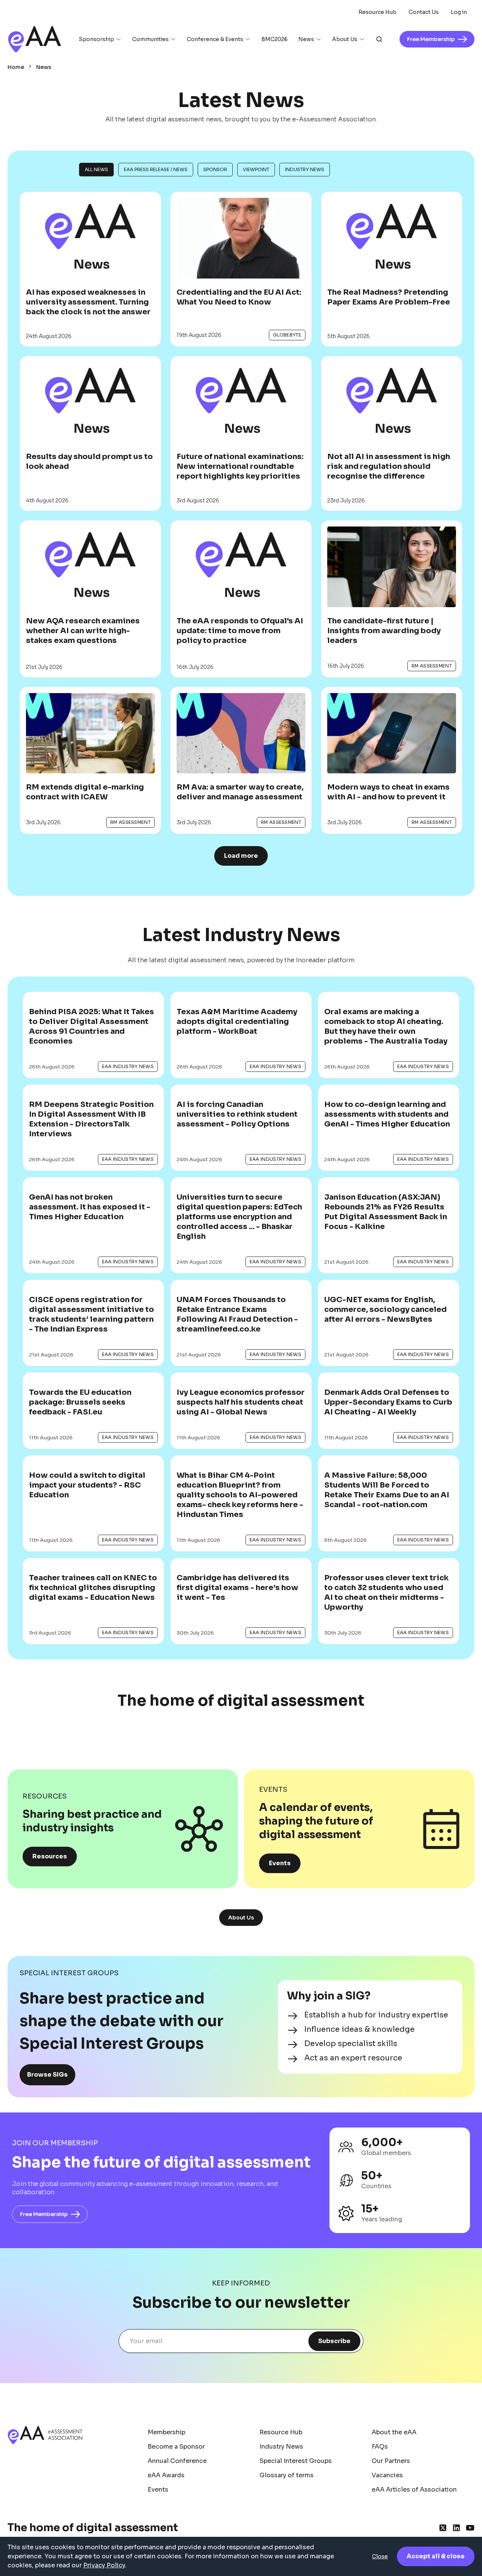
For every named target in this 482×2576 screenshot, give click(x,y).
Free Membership (44, 2214)
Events (280, 1863)
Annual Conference (177, 2461)
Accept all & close (436, 2556)
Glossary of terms (287, 2475)
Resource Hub (378, 12)
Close (380, 2556)
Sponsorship (96, 39)
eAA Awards (166, 2475)
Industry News (305, 169)
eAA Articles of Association (414, 2490)
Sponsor (215, 169)
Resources (50, 1856)
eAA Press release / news (156, 169)
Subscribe (334, 2341)
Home (16, 67)
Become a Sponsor (176, 2447)
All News (96, 169)
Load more (241, 856)
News (306, 39)
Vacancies (387, 2475)
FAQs (380, 2447)
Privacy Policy (104, 2565)
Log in (459, 12)
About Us (345, 39)
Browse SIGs (47, 2075)
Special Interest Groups (296, 2461)
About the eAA (394, 2432)
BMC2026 (275, 39)
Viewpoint (256, 169)
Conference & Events (215, 39)
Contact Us (424, 12)
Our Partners (391, 2461)
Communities (150, 39)
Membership (166, 2432)
